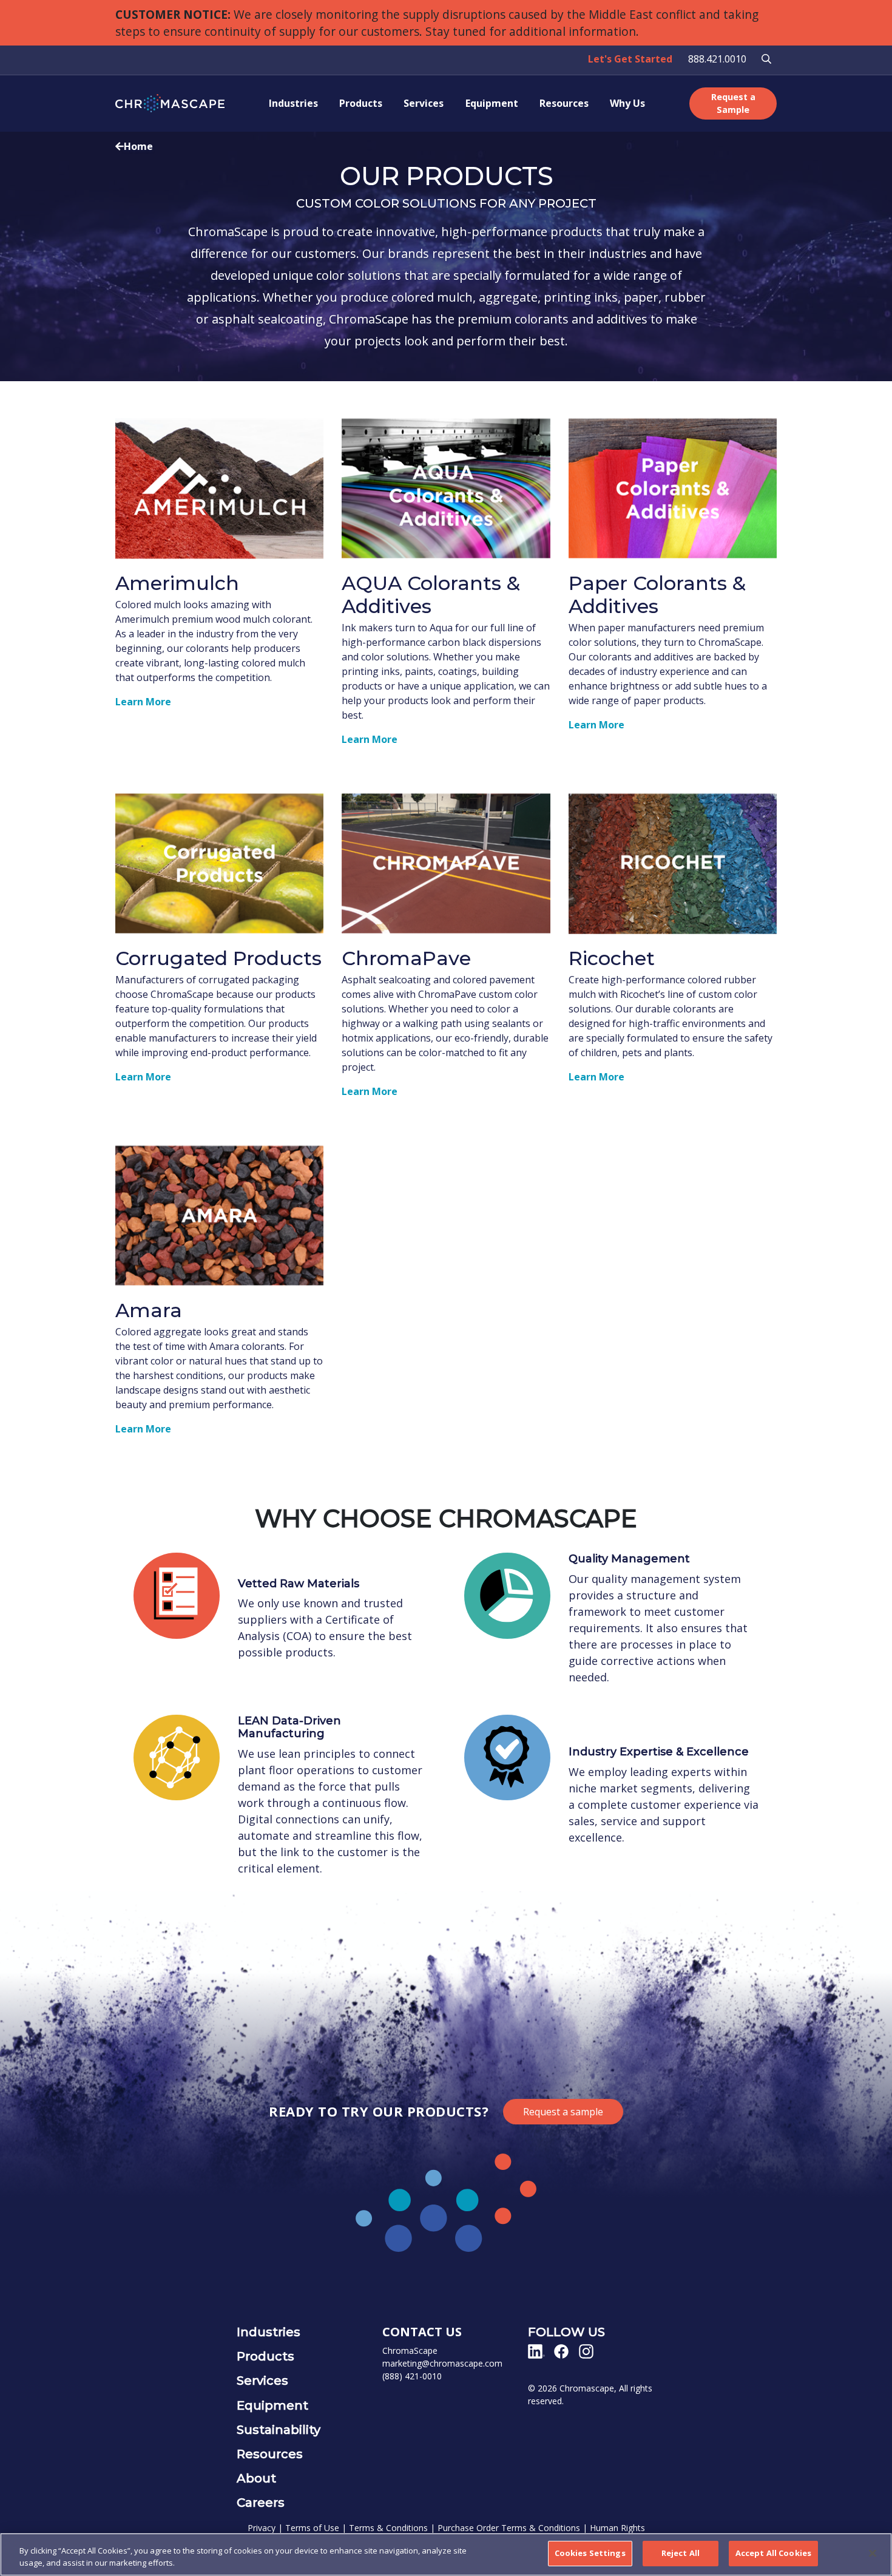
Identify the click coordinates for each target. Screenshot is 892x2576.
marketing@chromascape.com (442, 2363)
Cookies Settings (590, 2553)
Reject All (681, 2553)
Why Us (627, 103)
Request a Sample (733, 103)
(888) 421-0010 (412, 2376)
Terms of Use (312, 2528)
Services (424, 103)
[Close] (873, 2553)
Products (361, 103)
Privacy (262, 2528)
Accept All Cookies (773, 2553)
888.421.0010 (717, 59)
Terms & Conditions (388, 2528)
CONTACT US (422, 2332)
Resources (564, 103)
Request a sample (563, 2112)
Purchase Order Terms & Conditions (509, 2528)
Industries (293, 103)
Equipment (492, 103)
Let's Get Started (630, 59)
